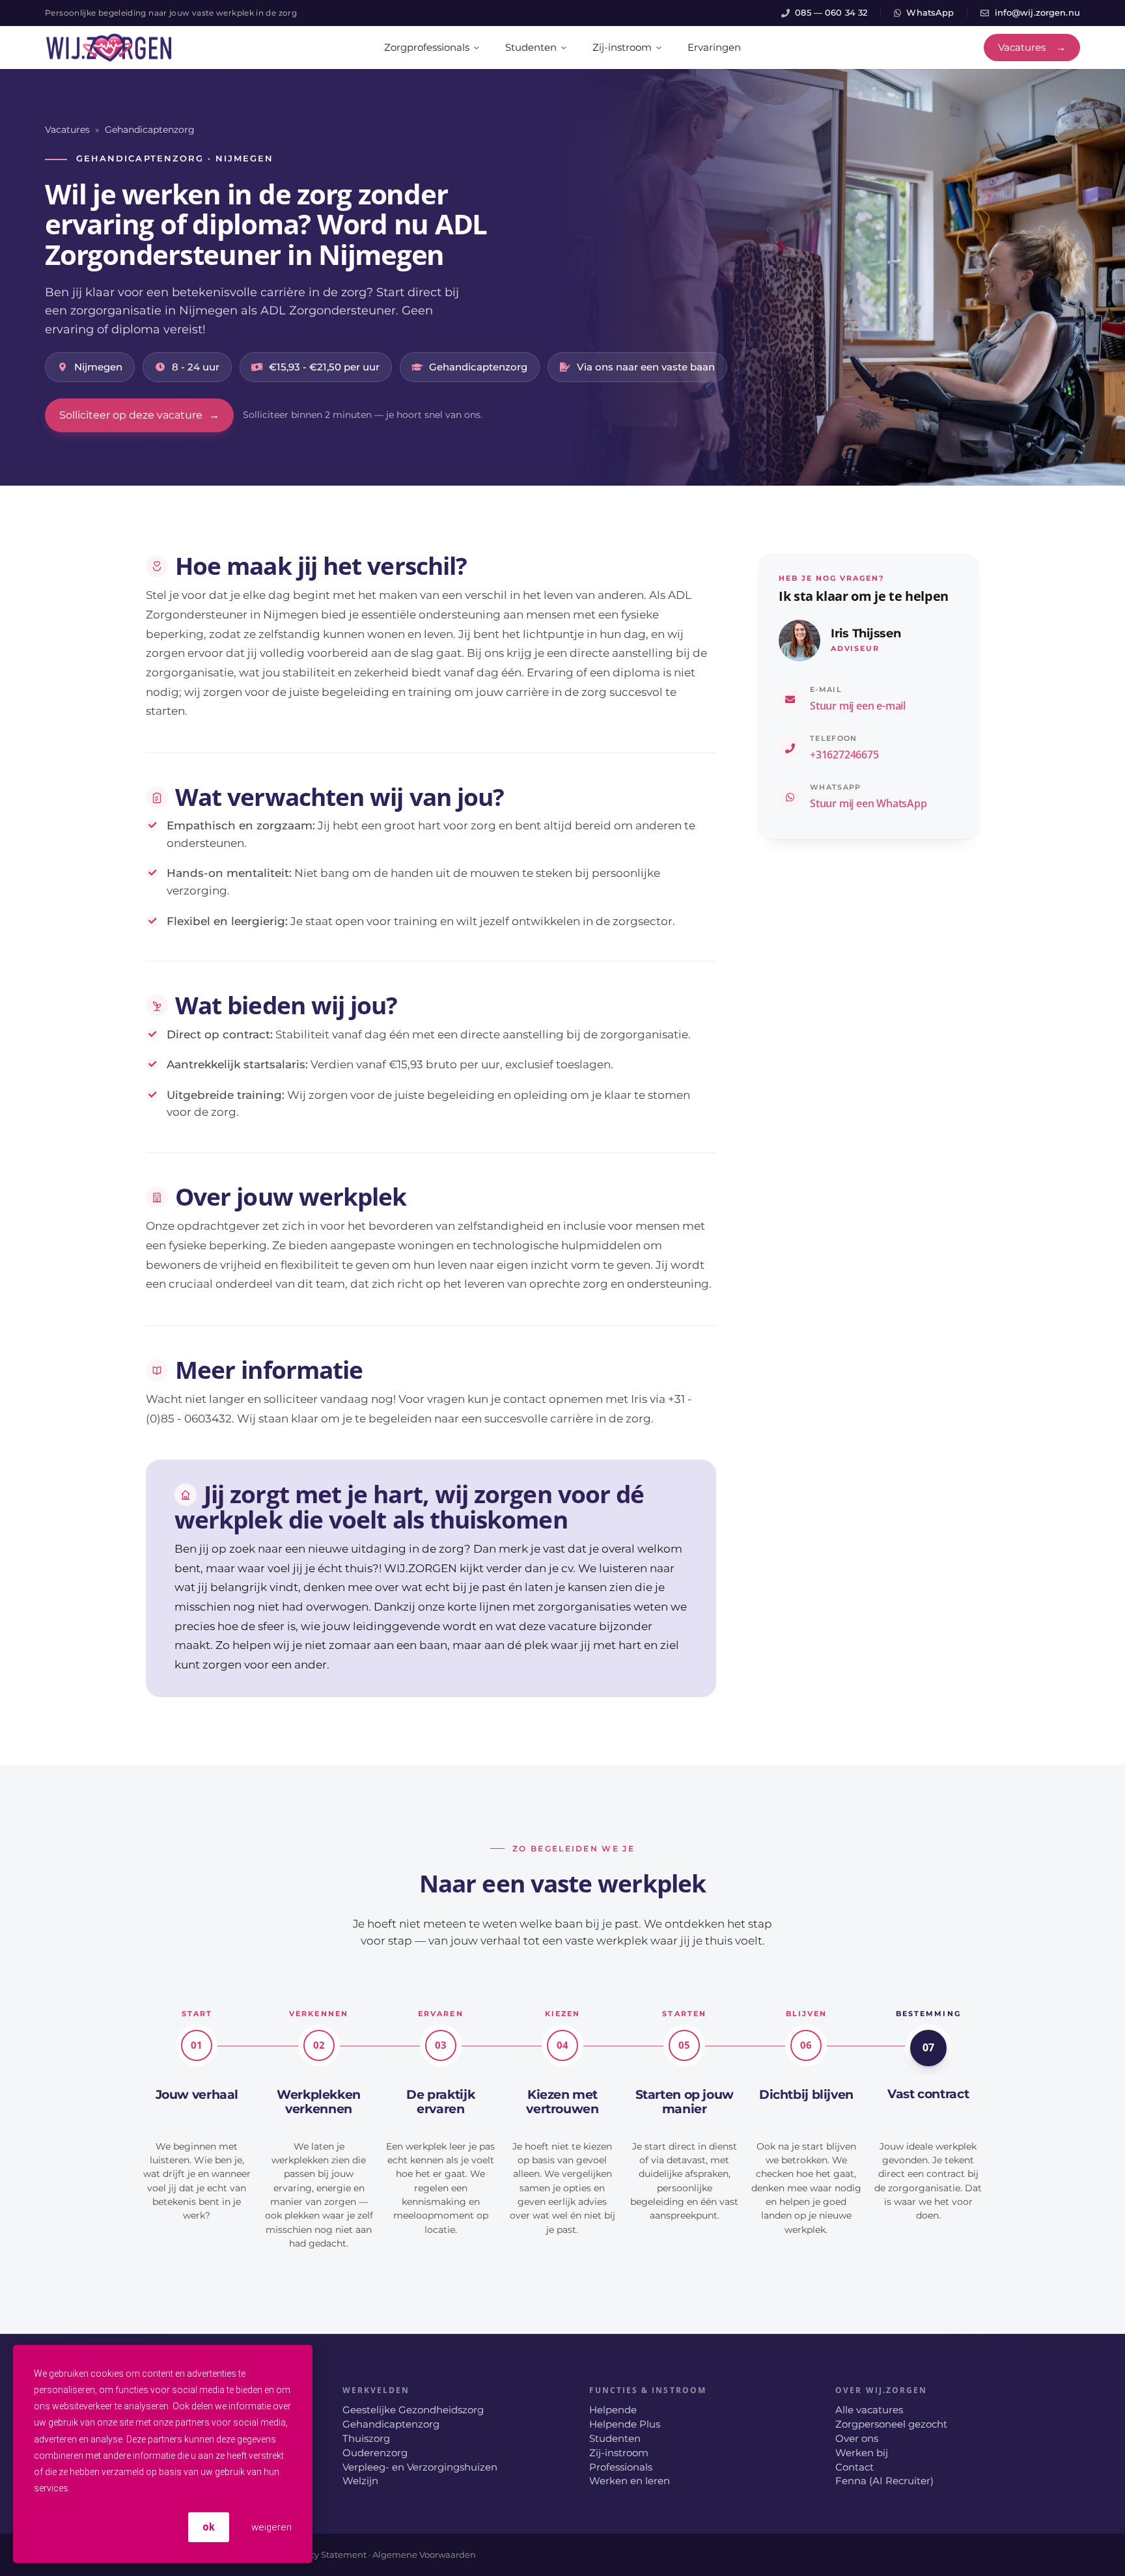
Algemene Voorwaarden (424, 2555)
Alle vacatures (869, 2410)
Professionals (621, 2467)
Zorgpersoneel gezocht (891, 2424)
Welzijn (360, 2481)
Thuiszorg (366, 2439)
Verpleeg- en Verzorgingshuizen (420, 2467)
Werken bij (862, 2453)
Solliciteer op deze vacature (139, 415)
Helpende (613, 2410)
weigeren (270, 2527)
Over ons (857, 2439)
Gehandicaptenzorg (150, 130)
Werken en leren (630, 2481)
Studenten (615, 2439)
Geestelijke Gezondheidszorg (413, 2410)
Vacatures (67, 130)
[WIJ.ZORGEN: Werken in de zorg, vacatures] (109, 48)
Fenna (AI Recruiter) (884, 2481)
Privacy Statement (327, 2555)
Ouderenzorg (375, 2453)
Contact (854, 2467)
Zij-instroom (619, 2453)
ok (209, 2527)
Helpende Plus (625, 2424)
